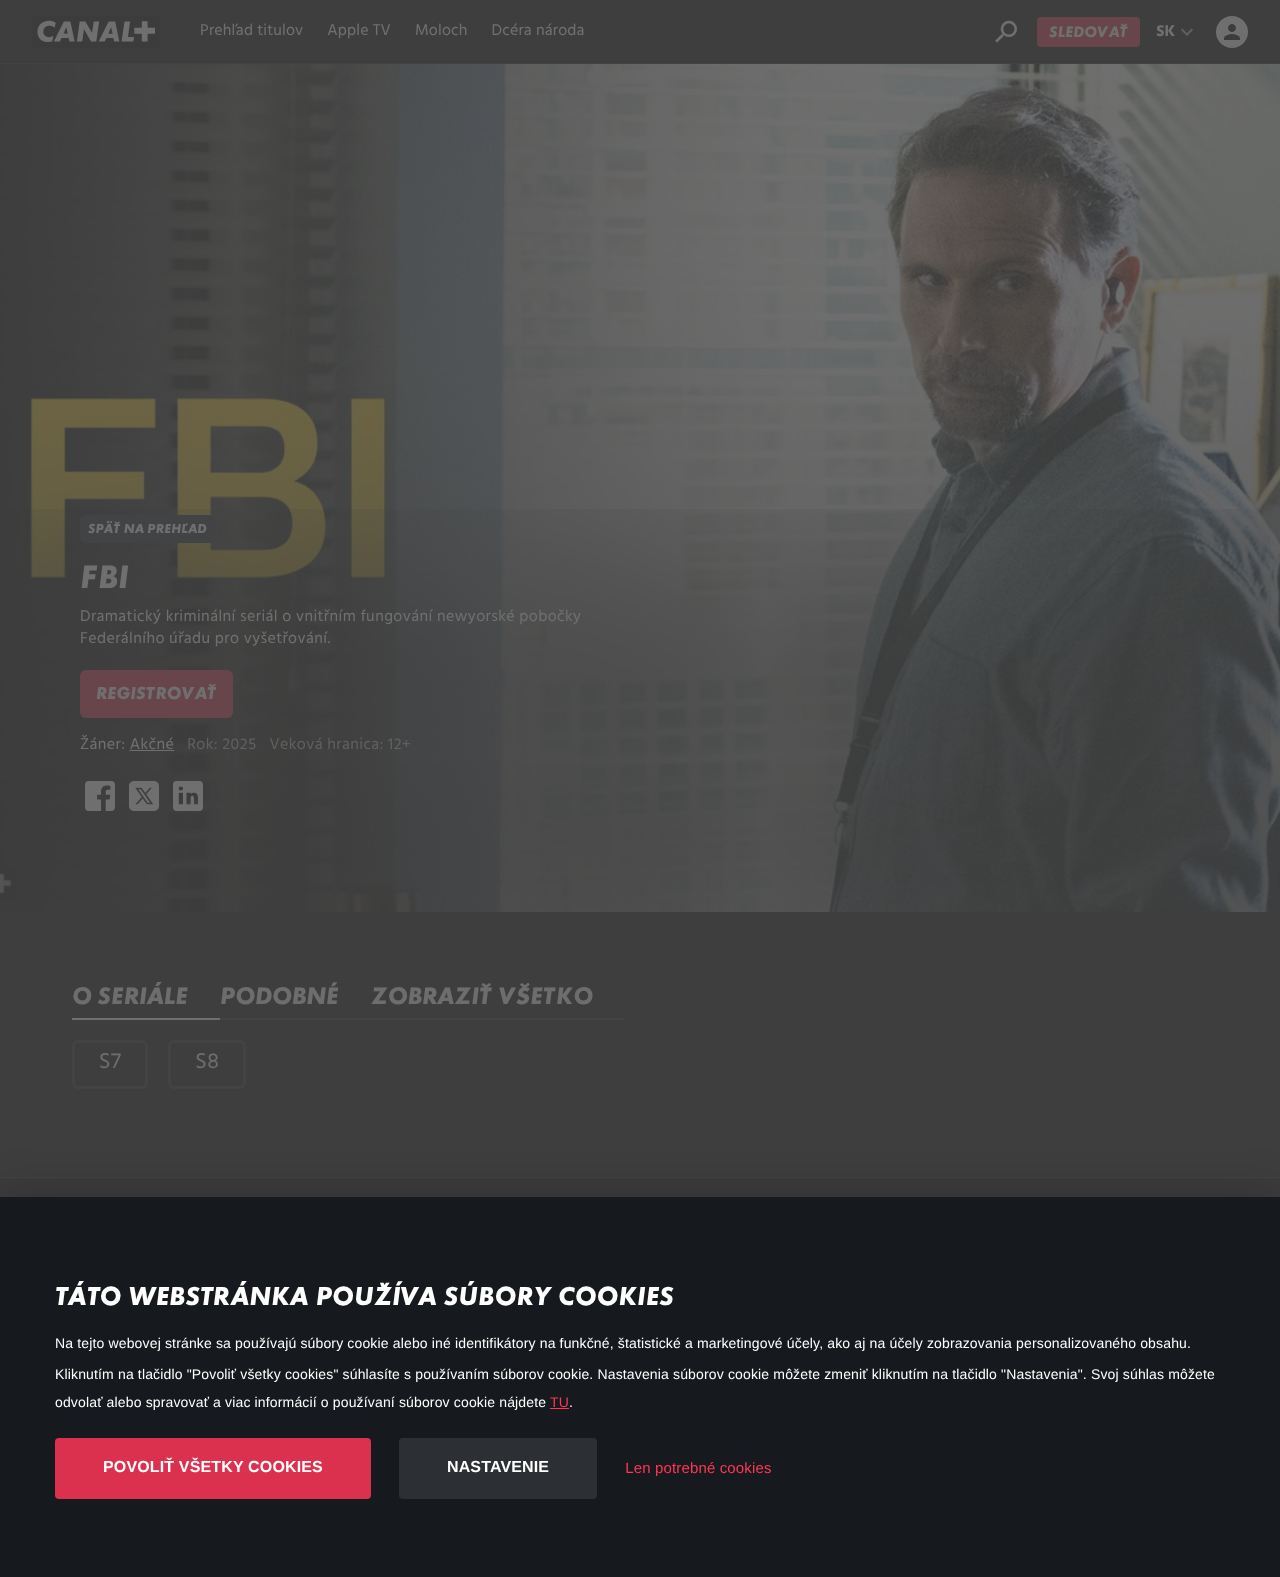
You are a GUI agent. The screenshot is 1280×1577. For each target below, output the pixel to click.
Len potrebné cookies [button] (698, 1468)
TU (559, 1402)
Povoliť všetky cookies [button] (213, 1467)
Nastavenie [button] (498, 1467)
